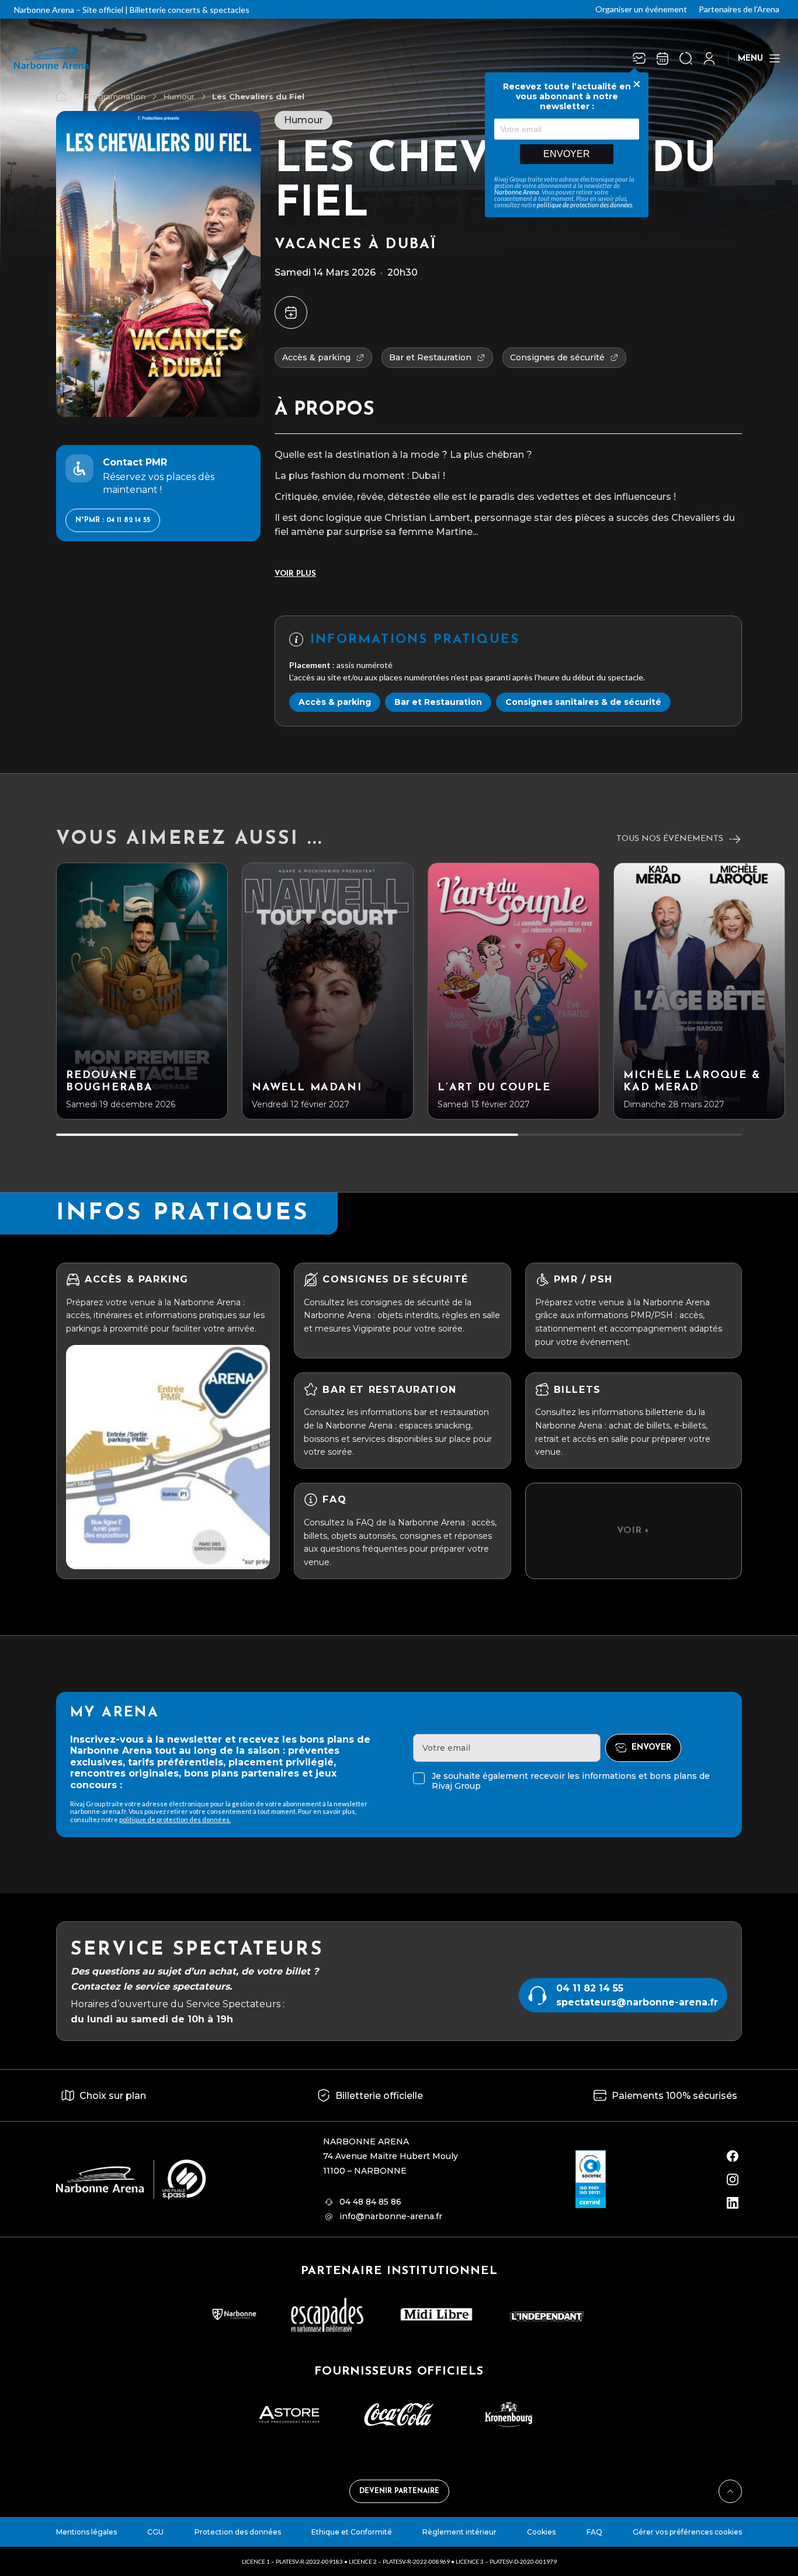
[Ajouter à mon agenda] (291, 312)
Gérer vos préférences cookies (687, 2532)
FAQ (594, 2532)
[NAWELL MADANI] (328, 991)
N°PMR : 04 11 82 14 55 (113, 520)
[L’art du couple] (514, 991)
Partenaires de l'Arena (739, 9)
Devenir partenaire (399, 2491)
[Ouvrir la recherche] (686, 58)
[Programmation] (662, 58)
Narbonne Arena (517, 192)
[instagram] (733, 2179)
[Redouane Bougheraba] (142, 991)
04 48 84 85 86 (370, 2202)
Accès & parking (335, 702)
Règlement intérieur (459, 2532)
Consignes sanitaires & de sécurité (583, 702)
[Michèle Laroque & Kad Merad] (699, 991)
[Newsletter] (639, 58)
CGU (155, 2532)
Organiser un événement (641, 9)
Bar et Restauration (438, 702)
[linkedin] (733, 2203)
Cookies (541, 2532)
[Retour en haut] (730, 2491)
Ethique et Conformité (352, 2532)
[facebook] (733, 2156)
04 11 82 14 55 (590, 1988)
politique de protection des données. (175, 1819)
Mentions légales (86, 2532)
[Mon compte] (709, 58)
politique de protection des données (584, 205)
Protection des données (238, 2532)
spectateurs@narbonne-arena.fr (637, 2002)
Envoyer (567, 154)
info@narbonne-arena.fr (391, 2216)
